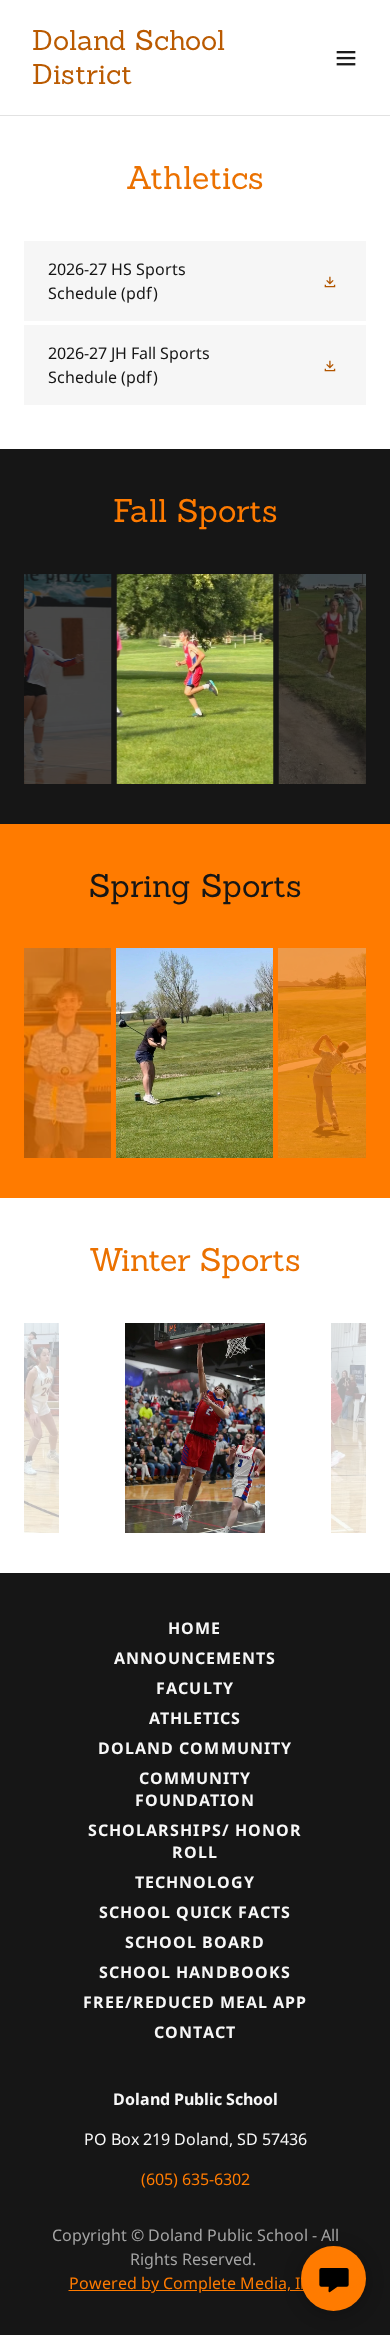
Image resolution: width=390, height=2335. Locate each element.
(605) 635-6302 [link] (195, 2179)
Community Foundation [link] (195, 1789)
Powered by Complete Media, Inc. (195, 2283)
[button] (346, 58)
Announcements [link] (195, 1658)
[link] (143, 78)
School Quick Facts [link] (195, 1912)
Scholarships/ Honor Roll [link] (194, 1841)
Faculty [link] (194, 1688)
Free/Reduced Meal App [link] (195, 2002)
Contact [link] (194, 2032)
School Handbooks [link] (194, 1972)
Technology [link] (195, 1882)
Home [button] (194, 1628)
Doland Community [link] (194, 1748)
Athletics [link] (195, 1718)
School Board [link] (195, 1942)
